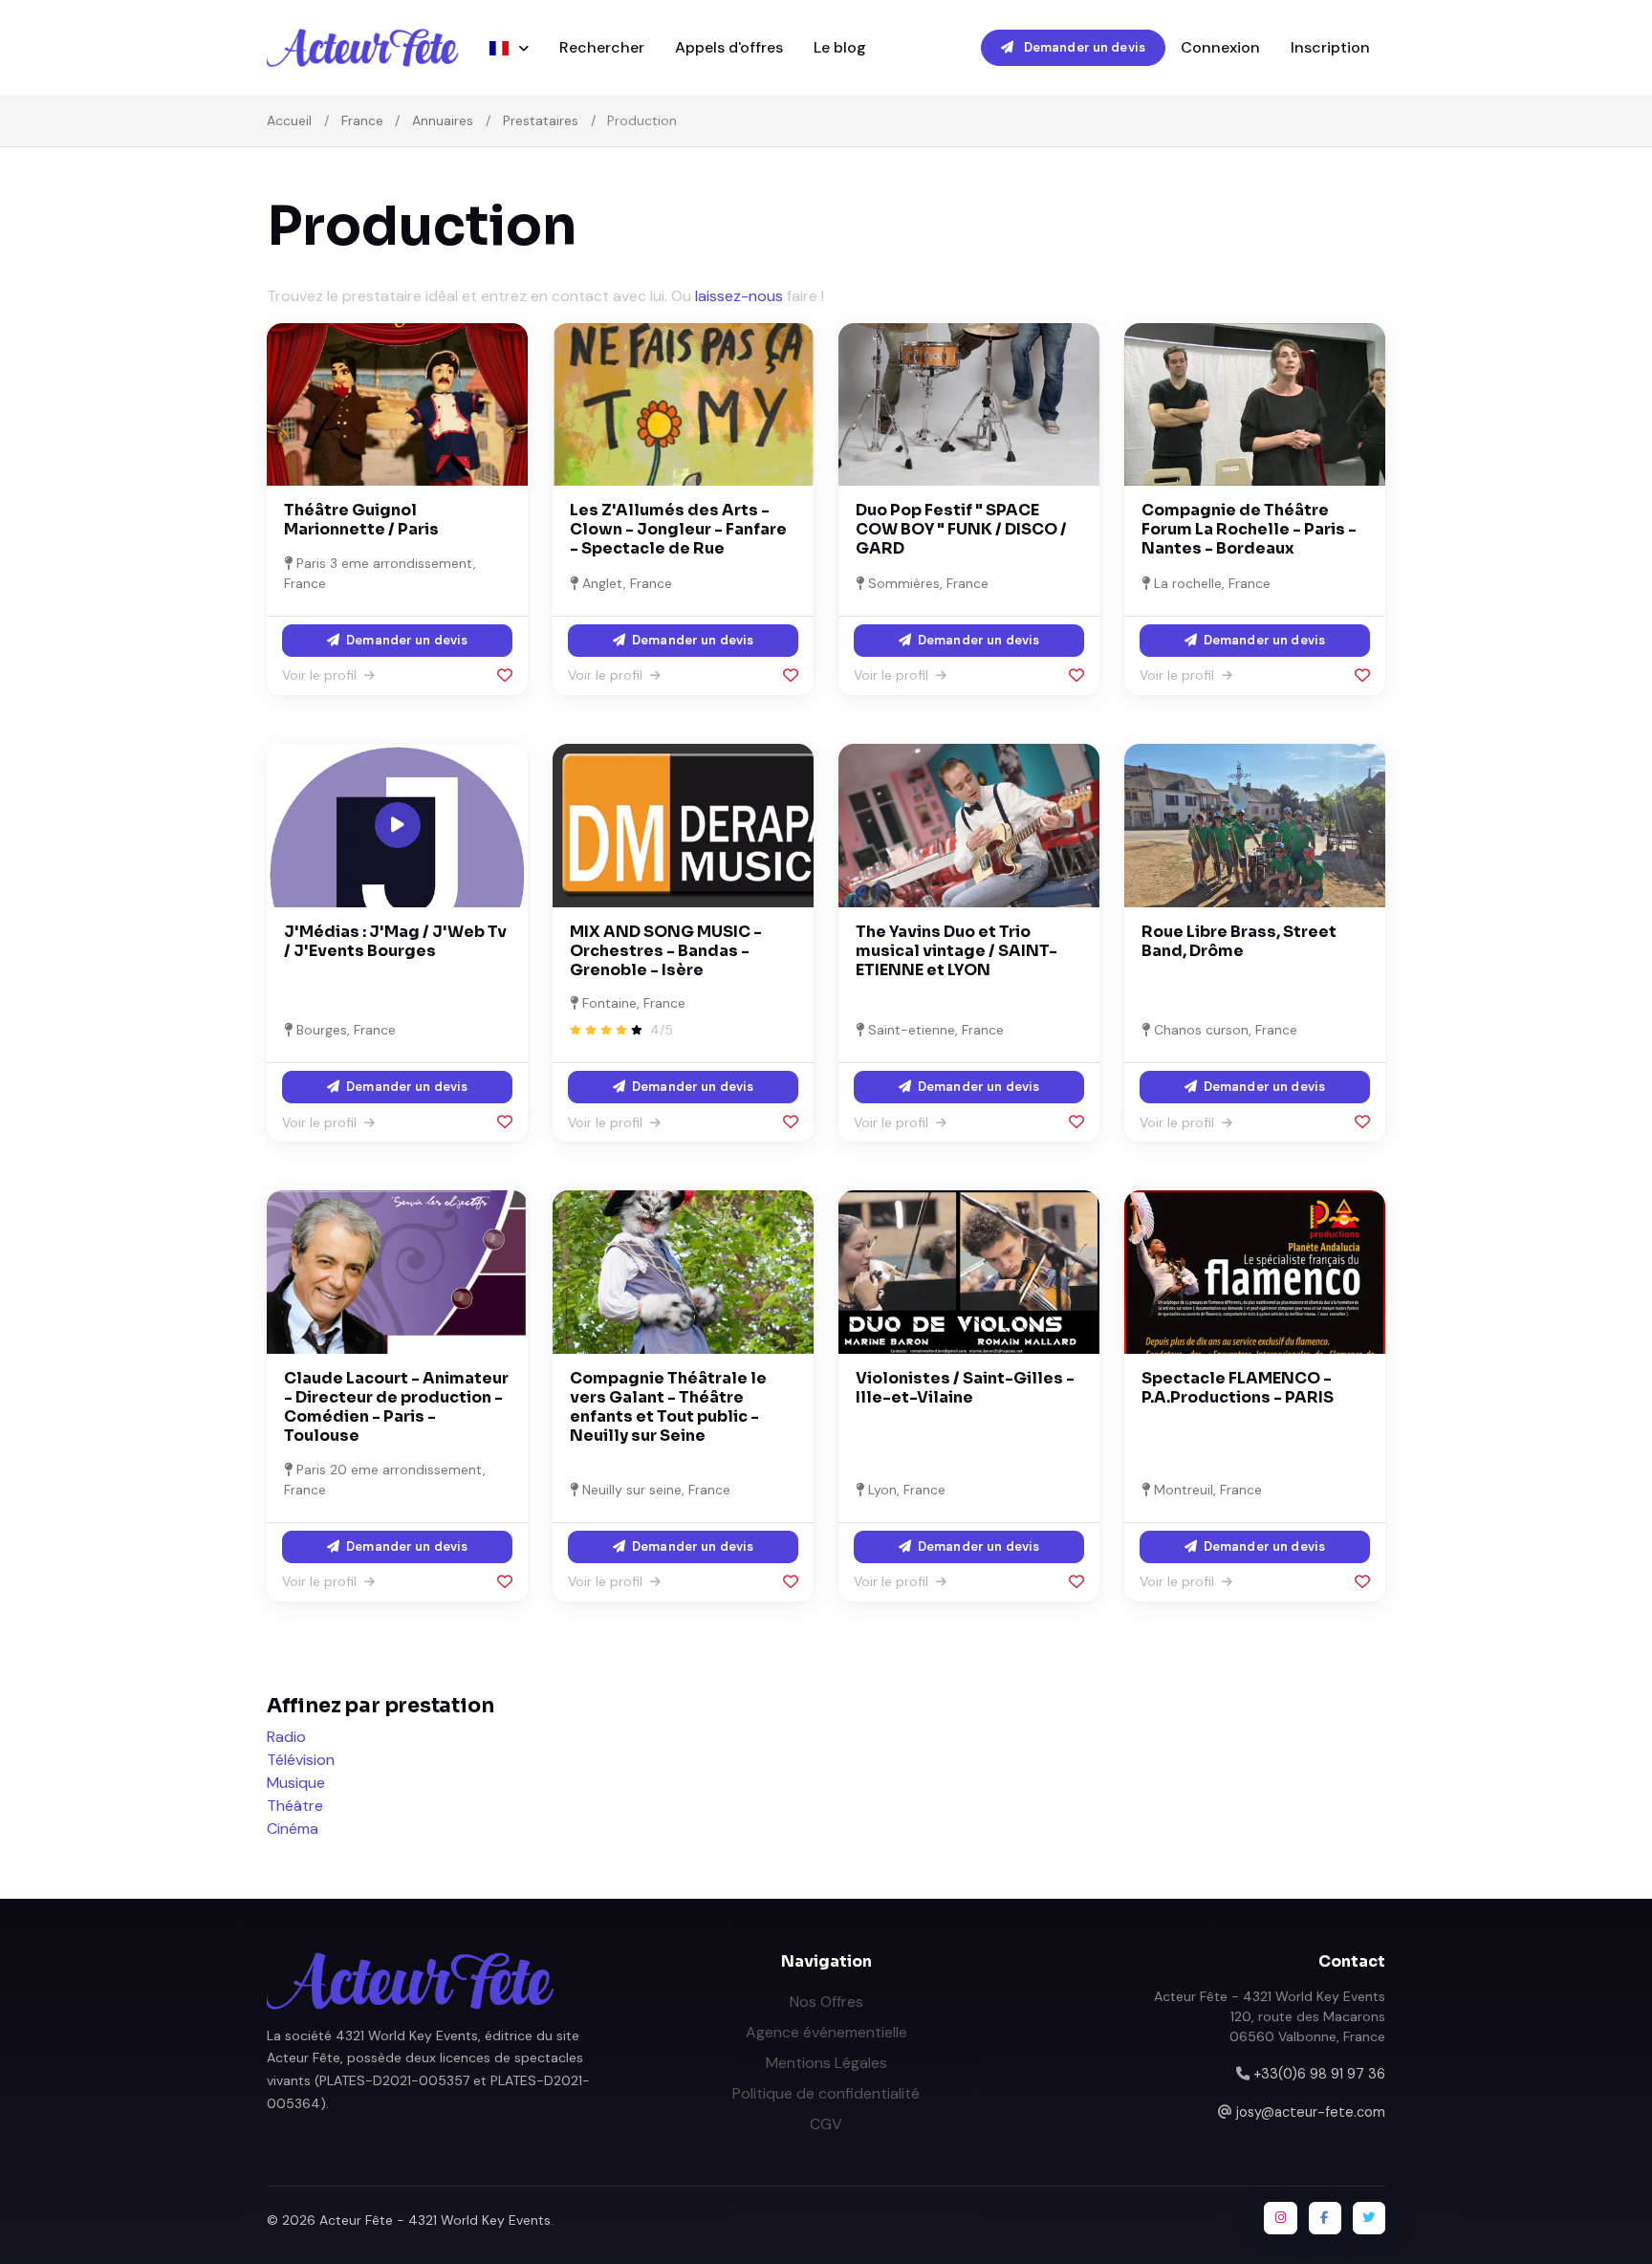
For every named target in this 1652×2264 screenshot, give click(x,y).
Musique (296, 1783)
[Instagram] (1280, 2218)
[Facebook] (1325, 2218)
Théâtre (295, 1806)
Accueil (289, 120)
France (362, 120)
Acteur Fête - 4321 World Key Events (435, 2220)
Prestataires (541, 120)
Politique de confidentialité (826, 2093)
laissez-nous (739, 296)
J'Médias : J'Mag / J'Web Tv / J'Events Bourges (395, 941)
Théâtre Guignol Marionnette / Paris (361, 520)
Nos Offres (826, 2002)
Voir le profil (321, 675)
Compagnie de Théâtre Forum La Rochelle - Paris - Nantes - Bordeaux (1249, 529)
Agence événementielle (826, 2032)
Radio (286, 1737)
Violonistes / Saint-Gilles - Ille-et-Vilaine (965, 1388)
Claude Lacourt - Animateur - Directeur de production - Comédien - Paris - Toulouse (396, 1407)
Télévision (301, 1760)
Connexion (1220, 47)
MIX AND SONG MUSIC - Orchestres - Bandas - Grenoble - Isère (666, 951)
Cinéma (293, 1829)
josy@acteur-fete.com (1311, 2112)
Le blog (840, 47)
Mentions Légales (826, 2063)
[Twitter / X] (1369, 2218)
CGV (826, 2124)
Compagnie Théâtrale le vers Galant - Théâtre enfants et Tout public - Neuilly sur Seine (668, 1407)
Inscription (1330, 47)
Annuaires (443, 120)
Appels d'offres (729, 47)
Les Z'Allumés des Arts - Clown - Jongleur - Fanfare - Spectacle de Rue (678, 529)
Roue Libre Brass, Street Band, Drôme (1239, 941)
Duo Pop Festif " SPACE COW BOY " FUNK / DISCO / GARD (961, 529)
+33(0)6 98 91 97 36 (1319, 2074)
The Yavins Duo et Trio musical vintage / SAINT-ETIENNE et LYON (956, 951)
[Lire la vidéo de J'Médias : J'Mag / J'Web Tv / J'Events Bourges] (398, 825)
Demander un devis (1083, 47)
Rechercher (602, 47)
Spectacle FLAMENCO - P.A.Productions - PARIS (1238, 1388)
